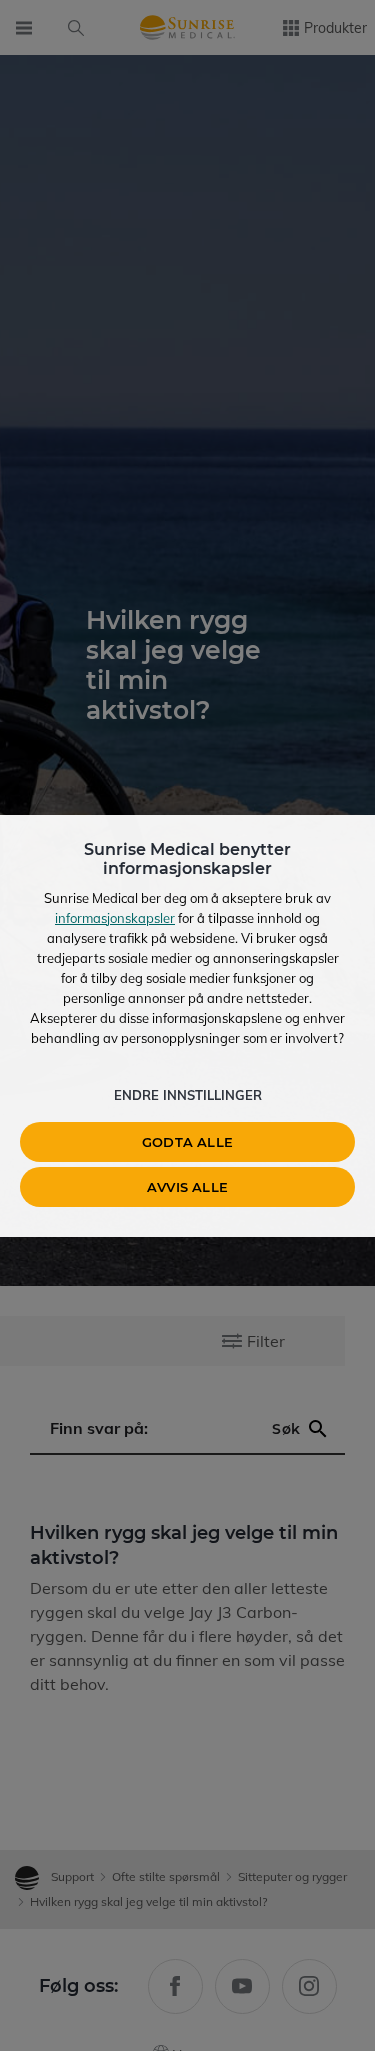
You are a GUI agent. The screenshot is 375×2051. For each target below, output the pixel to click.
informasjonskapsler (115, 918)
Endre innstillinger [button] (188, 1095)
